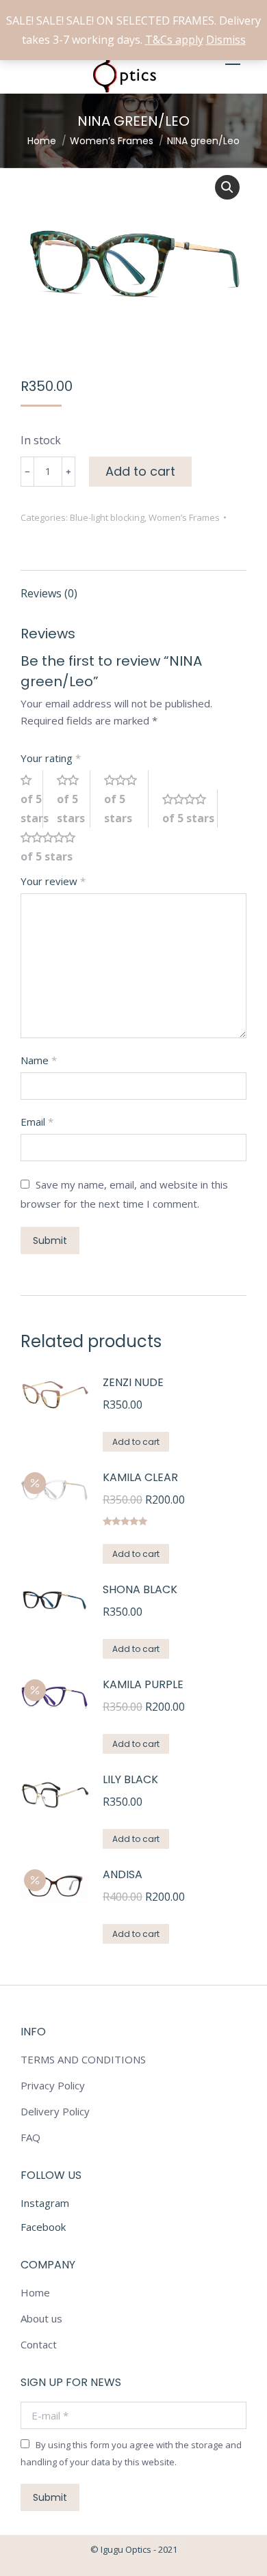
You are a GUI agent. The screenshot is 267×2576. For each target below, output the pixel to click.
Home (35, 2292)
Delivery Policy (55, 2111)
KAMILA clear (140, 1477)
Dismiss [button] (226, 40)
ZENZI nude (133, 1382)
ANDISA (123, 1874)
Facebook (43, 2227)
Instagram (45, 2203)
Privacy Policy (53, 2085)
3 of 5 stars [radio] (126, 799)
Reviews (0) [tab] (49, 593)
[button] (227, 187)
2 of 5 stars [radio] (74, 799)
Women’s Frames (184, 517)
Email (37, 1122)
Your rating (51, 758)
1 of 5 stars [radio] (32, 799)
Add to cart (140, 471)
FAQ (30, 2137)
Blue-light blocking (107, 517)
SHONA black (140, 1589)
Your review (53, 881)
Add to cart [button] (136, 1442)
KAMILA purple (143, 1684)
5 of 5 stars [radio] (53, 847)
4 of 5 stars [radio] (190, 809)
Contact (39, 2344)
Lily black (130, 1779)
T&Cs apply (174, 40)
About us (41, 2318)
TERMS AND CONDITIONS (83, 2059)
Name (39, 1060)
